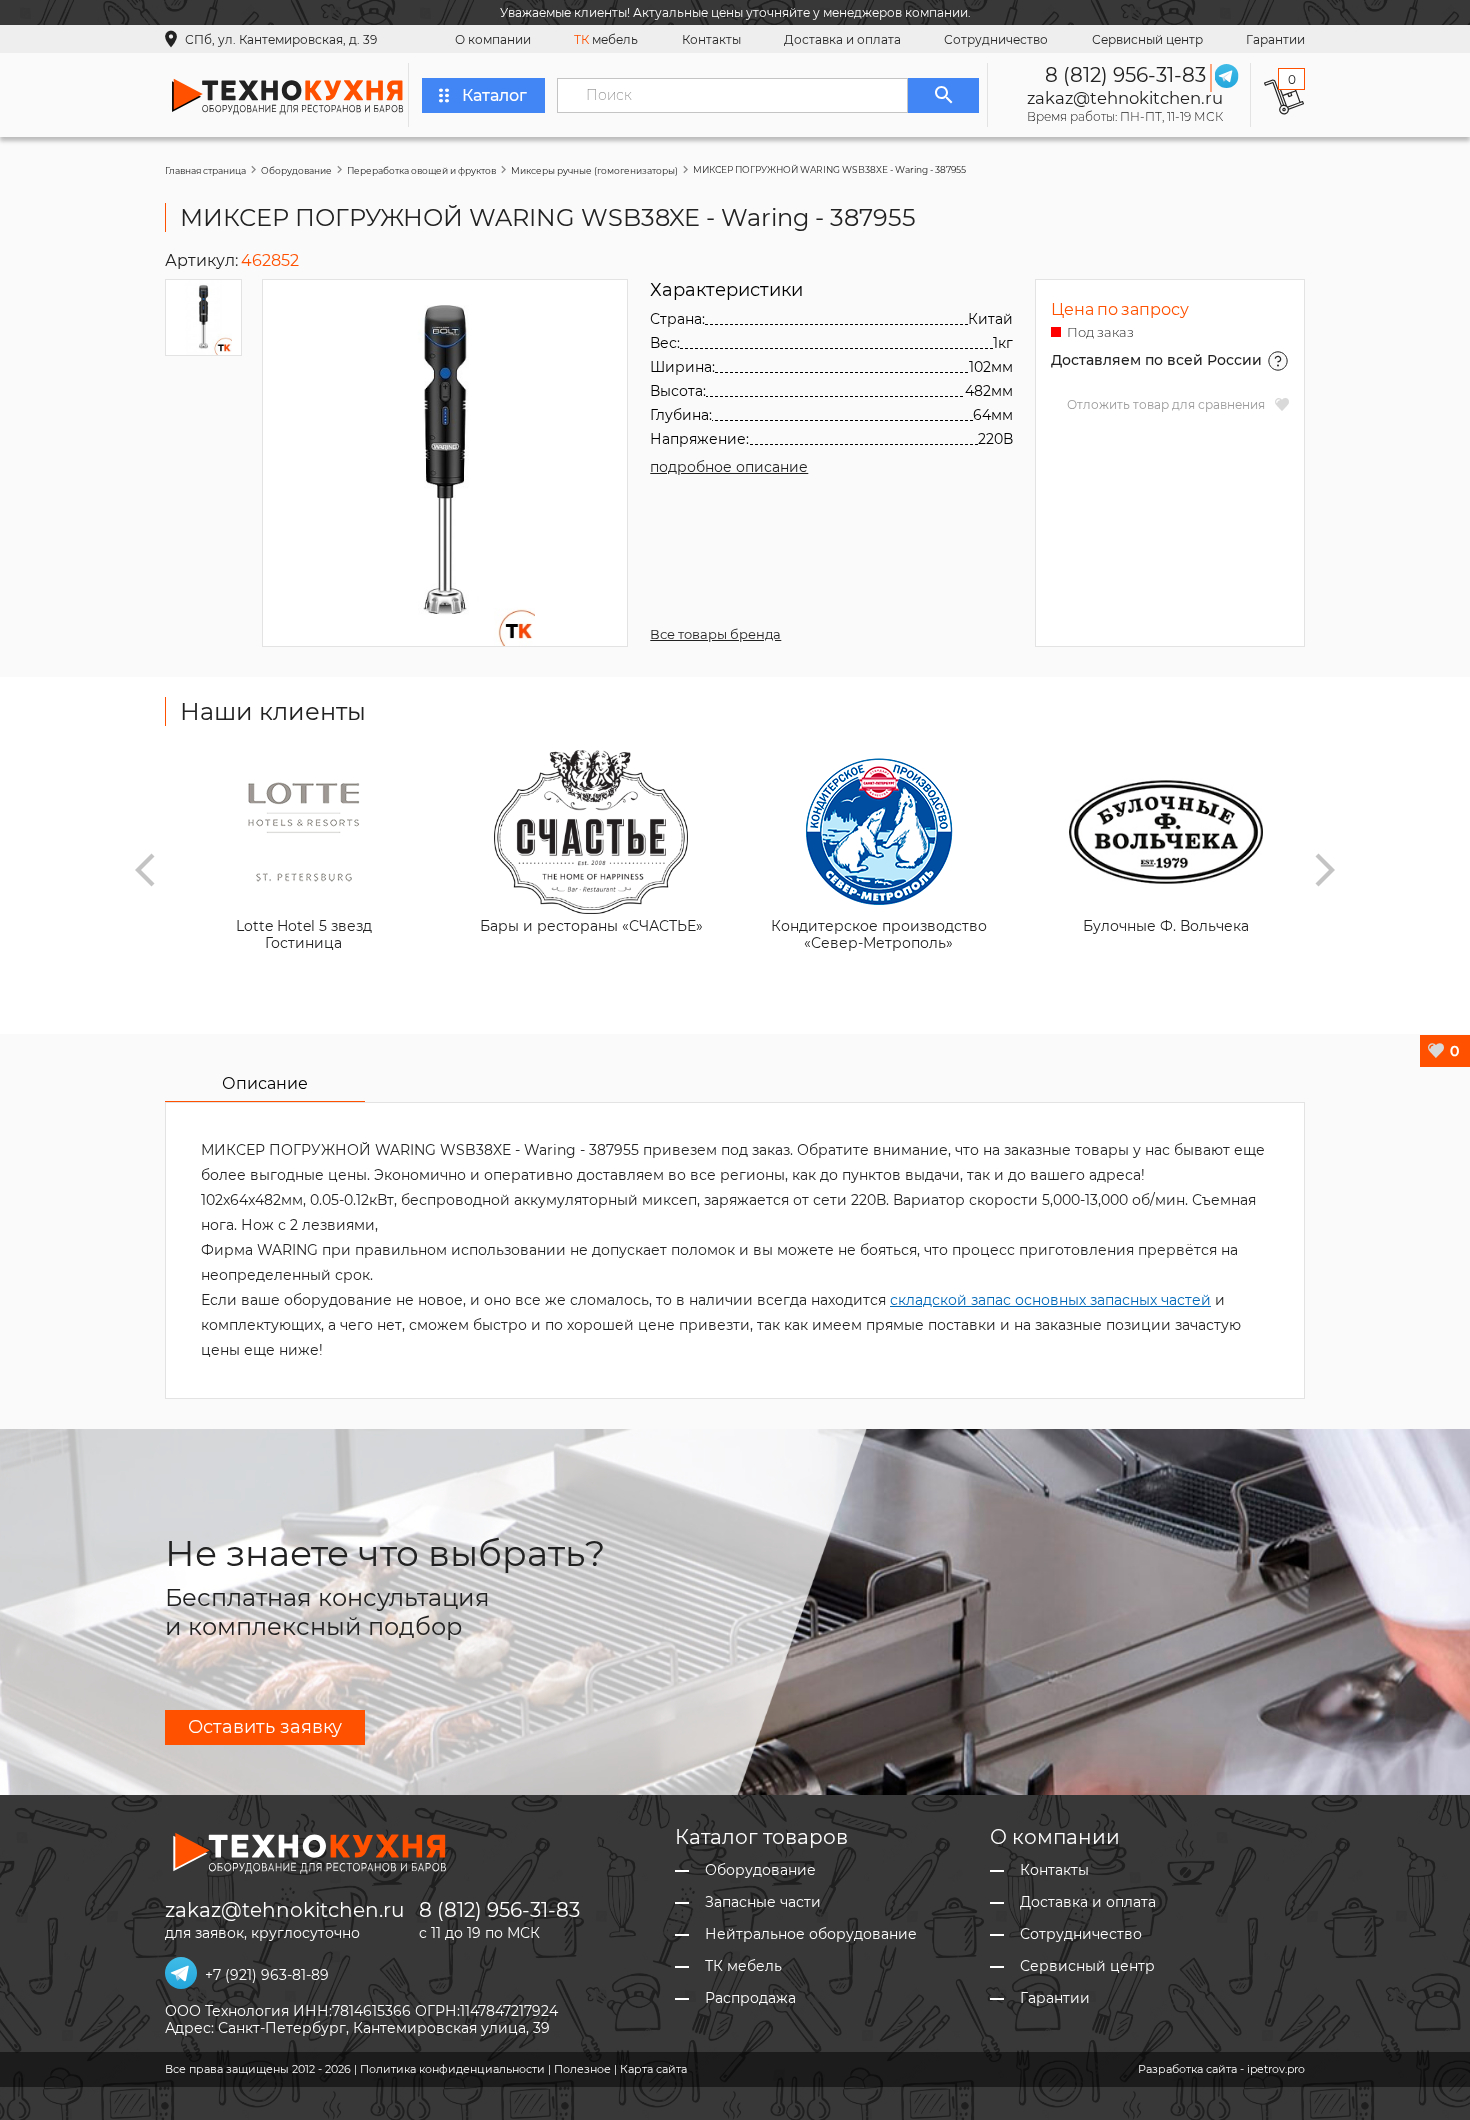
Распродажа (750, 1998)
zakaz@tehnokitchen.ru (1125, 98)
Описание (265, 1083)
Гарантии (1275, 39)
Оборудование (296, 170)
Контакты (711, 39)
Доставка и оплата (842, 39)
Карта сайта (653, 2069)
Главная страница (205, 170)
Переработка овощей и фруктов (421, 170)
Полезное (582, 2069)
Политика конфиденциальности (452, 2069)
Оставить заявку (265, 1727)
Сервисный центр (1147, 39)
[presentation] (145, 870)
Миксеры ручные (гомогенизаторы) (594, 170)
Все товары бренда (715, 634)
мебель (606, 39)
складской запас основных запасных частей (1050, 1300)
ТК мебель (743, 1966)
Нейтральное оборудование (811, 1934)
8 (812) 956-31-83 (1125, 75)
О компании (493, 39)
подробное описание (729, 467)
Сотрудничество (996, 39)
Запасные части (763, 1902)
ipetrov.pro (1276, 2069)
